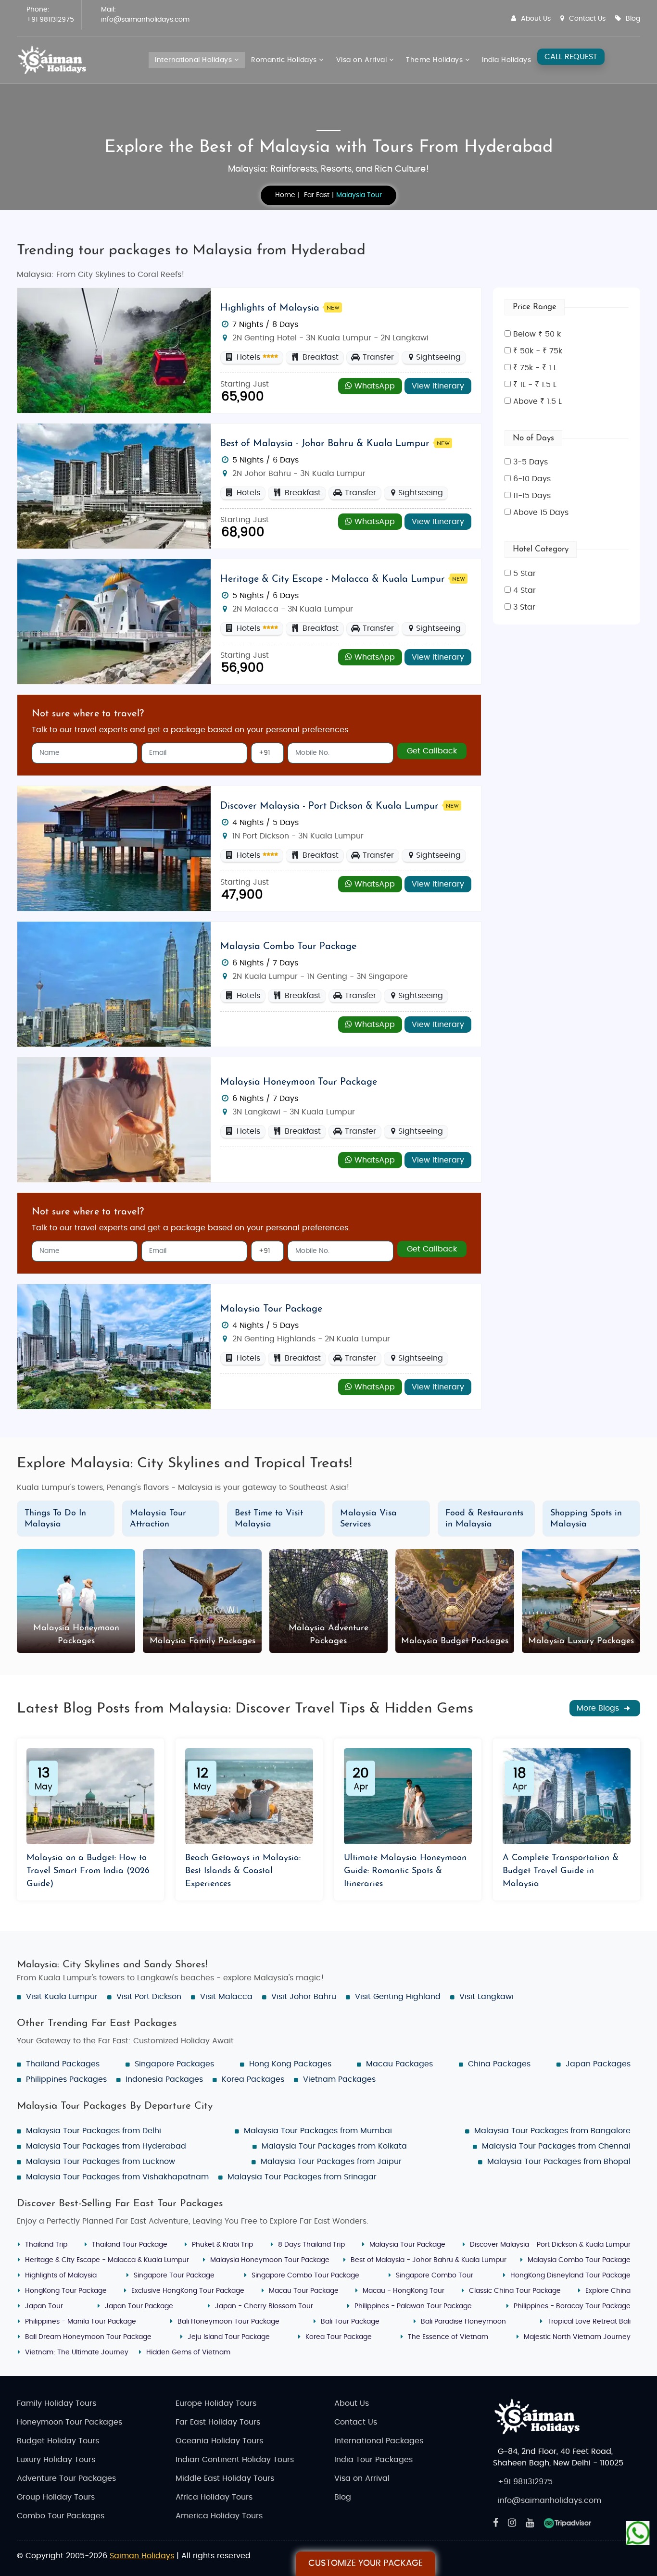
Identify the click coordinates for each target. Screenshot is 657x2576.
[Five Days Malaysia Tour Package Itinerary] (114, 1346)
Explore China (608, 2291)
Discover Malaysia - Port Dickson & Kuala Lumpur (329, 806)
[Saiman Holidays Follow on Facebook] (496, 2523)
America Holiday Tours (219, 2516)
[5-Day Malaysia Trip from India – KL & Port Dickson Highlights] (114, 848)
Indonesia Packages (164, 2079)
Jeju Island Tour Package (229, 2337)
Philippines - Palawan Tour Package (413, 2306)
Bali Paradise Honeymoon (463, 2322)
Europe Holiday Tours (216, 2403)
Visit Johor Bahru (304, 1997)
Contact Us (587, 19)
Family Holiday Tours (57, 2403)
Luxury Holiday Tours (56, 2460)
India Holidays (506, 60)
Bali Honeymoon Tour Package (228, 2322)
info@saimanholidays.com (145, 20)
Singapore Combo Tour (435, 2276)
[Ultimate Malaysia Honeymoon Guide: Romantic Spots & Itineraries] (408, 1796)
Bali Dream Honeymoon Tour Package (88, 2337)
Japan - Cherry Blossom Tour (264, 2306)
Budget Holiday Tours (58, 2441)
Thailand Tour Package (130, 2245)
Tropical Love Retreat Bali (589, 2322)
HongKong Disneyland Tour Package (570, 2276)
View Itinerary (438, 386)
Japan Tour (44, 2306)
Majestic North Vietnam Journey (577, 2337)
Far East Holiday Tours (218, 2422)
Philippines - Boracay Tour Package (572, 2306)
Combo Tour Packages (61, 2516)
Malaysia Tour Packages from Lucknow (101, 2162)
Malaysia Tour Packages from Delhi (94, 2131)
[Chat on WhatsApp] (638, 2533)
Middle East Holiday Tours (225, 2478)
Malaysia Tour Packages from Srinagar (302, 2177)
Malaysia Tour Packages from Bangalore (552, 2131)
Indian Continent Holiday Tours (235, 2460)
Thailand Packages (63, 2064)
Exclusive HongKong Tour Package (188, 2291)
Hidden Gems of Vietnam (188, 2352)
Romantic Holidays (285, 60)
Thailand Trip (46, 2245)
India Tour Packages (373, 2460)
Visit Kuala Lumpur (62, 1997)
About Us (536, 19)
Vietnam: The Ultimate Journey (77, 2352)
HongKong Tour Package (66, 2291)
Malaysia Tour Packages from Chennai (556, 2146)
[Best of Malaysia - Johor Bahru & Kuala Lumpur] (114, 486)
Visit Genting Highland (398, 1997)
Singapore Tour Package (174, 2276)
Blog (633, 19)
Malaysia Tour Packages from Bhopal (559, 2162)
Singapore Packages (174, 2064)
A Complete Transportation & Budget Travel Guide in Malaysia (561, 1871)
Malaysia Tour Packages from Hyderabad (106, 2146)
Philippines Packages (66, 2079)
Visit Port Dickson (149, 1997)
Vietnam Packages (339, 2079)
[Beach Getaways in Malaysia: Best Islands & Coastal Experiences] (249, 1796)
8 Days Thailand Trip (311, 2245)
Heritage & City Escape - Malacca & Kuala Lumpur (333, 579)
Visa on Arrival (363, 60)
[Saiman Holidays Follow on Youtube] (530, 2523)
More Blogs (599, 1708)
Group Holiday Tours (56, 2497)
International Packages (379, 2441)
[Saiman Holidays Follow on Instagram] (512, 2523)
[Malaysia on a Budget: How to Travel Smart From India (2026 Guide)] (90, 1796)
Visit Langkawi (486, 1997)
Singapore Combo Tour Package (305, 2276)
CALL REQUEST (571, 57)
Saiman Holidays (142, 2556)
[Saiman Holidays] (55, 60)
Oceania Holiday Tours (219, 2441)
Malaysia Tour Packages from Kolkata (334, 2146)
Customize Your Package (366, 2563)
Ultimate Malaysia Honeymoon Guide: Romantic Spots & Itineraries (405, 1871)
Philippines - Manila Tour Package (81, 2322)
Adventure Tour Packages (66, 2478)
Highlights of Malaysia (270, 308)
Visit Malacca (226, 1997)
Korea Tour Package (339, 2337)
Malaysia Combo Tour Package (288, 947)
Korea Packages (253, 2079)
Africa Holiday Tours (214, 2497)
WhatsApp (373, 386)
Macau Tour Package (304, 2291)
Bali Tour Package (350, 2322)
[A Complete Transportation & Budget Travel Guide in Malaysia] (567, 1796)
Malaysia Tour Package (271, 1309)
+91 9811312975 (50, 20)
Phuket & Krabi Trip (222, 2245)
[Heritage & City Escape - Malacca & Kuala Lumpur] (114, 621)
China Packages (499, 2064)
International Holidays (195, 60)
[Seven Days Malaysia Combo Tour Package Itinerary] (114, 984)
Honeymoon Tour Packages (69, 2422)
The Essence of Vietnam (448, 2337)
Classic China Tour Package (515, 2291)
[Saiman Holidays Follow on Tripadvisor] (568, 2523)
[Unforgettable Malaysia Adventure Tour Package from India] (114, 350)
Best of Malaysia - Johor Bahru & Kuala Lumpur (325, 444)
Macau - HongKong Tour (404, 2291)
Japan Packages (598, 2064)
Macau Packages (399, 2064)
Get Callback (432, 751)
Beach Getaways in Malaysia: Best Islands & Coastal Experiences (243, 1871)
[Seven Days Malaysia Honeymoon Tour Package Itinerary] (114, 1119)
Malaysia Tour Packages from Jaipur (331, 2162)
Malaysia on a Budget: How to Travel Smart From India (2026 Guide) (88, 1871)
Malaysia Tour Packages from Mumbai (318, 2131)
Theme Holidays (436, 60)
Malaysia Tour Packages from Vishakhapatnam (117, 2177)
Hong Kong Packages (290, 2064)
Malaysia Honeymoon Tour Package (299, 1082)
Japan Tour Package (139, 2306)
